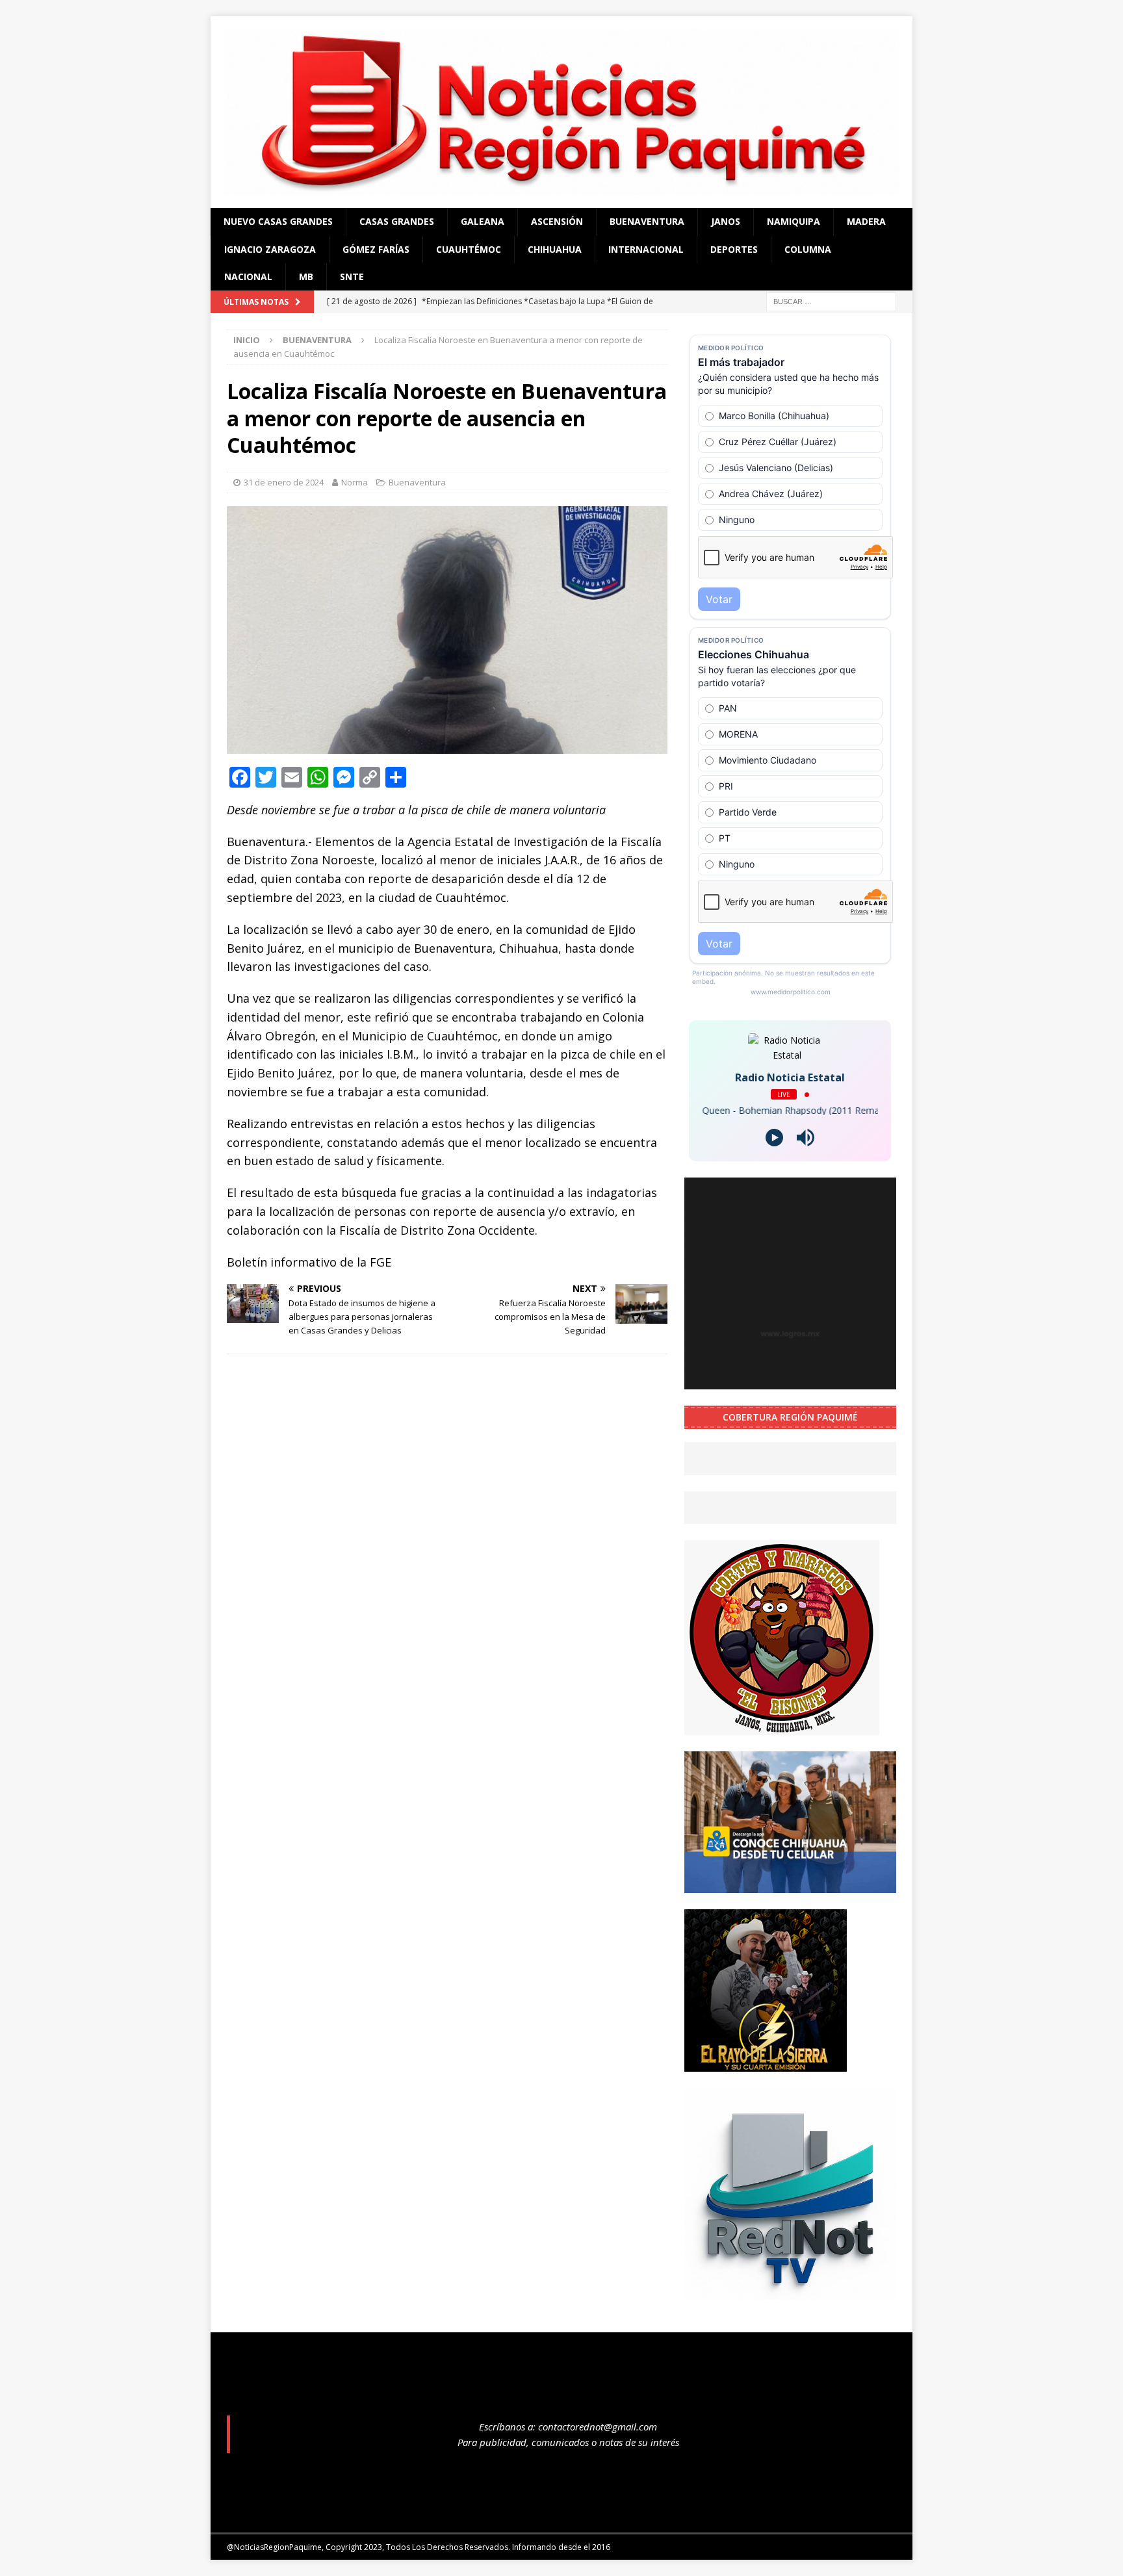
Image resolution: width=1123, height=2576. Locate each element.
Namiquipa (794, 221)
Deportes (734, 249)
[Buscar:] (831, 301)
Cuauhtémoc (469, 249)
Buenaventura (647, 221)
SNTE (352, 277)
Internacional (646, 249)
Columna (808, 249)
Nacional (248, 277)
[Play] (774, 1138)
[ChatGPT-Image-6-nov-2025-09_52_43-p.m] (790, 1885)
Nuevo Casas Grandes (278, 221)
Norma (355, 482)
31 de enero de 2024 (284, 482)
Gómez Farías (376, 249)
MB (306, 277)
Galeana (483, 221)
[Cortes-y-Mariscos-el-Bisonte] (782, 1728)
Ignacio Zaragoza (270, 249)
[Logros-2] (790, 1382)
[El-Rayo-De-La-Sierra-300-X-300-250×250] (766, 2064)
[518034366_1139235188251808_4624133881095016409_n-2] (790, 2292)
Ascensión (557, 221)
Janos (726, 221)
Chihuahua (555, 249)
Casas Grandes (397, 221)
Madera (866, 221)
